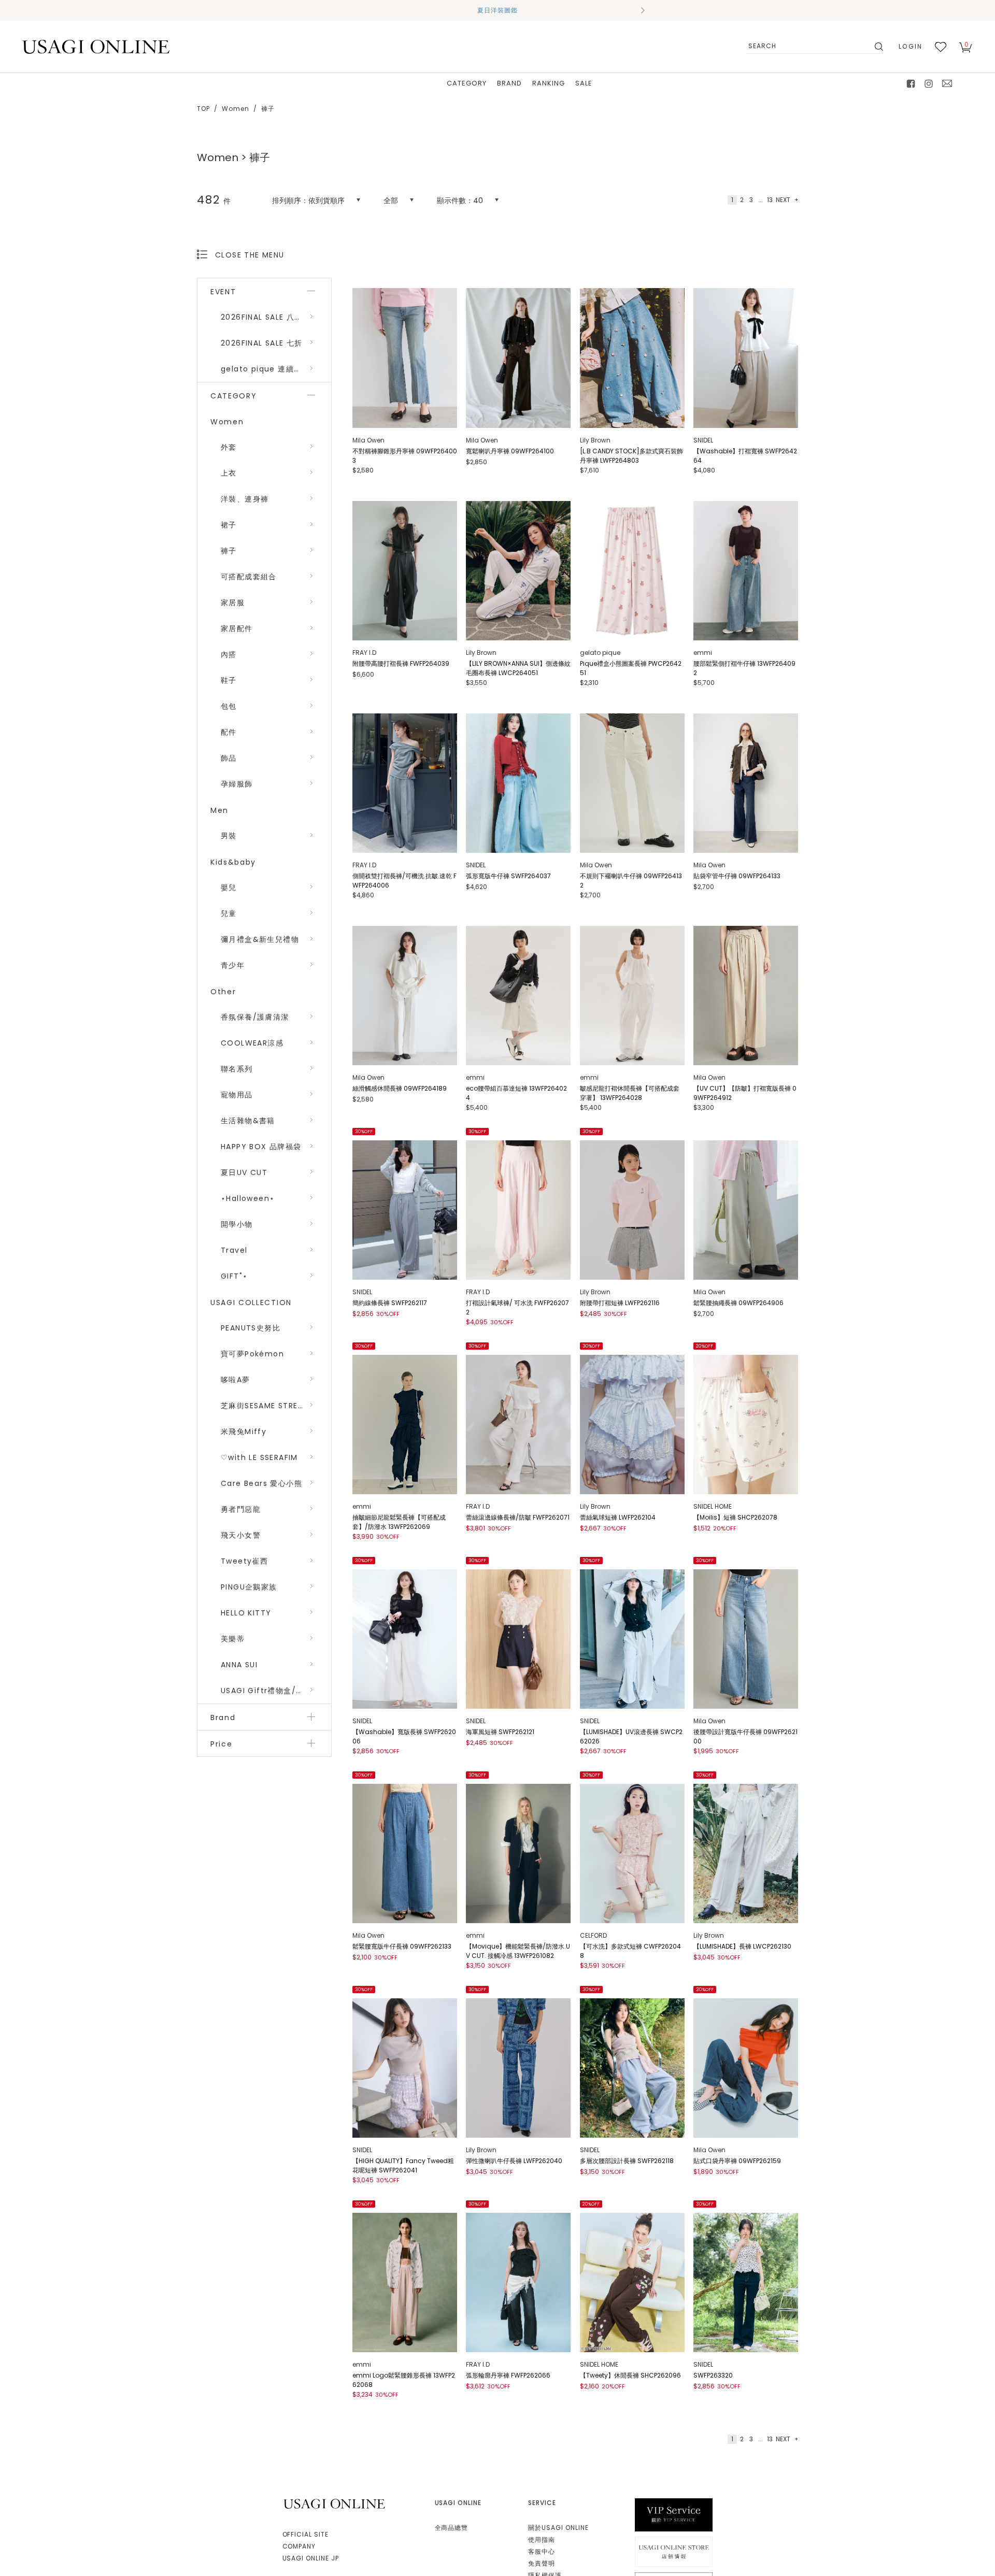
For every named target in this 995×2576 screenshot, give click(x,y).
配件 (229, 732)
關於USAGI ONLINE (558, 2528)
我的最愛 (941, 47)
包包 (229, 706)
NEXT (783, 200)
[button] (352, 10)
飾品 (229, 758)
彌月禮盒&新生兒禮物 (260, 939)
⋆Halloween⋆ (248, 1198)
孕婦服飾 (237, 784)
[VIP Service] (674, 2515)
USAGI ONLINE (335, 2504)
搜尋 (878, 47)
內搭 (229, 654)
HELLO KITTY (246, 1613)
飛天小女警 (241, 1535)
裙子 (229, 525)
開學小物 (237, 1224)
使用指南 (542, 2539)
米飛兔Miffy (244, 1432)
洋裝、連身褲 (245, 499)
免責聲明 (542, 2563)
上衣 (229, 473)
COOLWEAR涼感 (252, 1043)
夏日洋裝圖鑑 (497, 10)
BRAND (509, 83)
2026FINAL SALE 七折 (262, 343)
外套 (229, 447)
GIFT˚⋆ (234, 1276)
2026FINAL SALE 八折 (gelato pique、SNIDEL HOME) (276, 317)
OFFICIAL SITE (305, 2534)
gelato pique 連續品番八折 (273, 369)
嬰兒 (229, 888)
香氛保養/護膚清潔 (255, 1017)
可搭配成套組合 (249, 577)
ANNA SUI (239, 1665)
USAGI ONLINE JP (311, 2558)
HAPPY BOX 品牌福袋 (261, 1147)
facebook (911, 83)
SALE (584, 83)
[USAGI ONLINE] (96, 46)
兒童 (229, 913)
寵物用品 (237, 1095)
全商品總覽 (452, 2528)
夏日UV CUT (244, 1172)
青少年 (233, 965)
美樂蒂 (233, 1639)
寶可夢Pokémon (252, 1354)
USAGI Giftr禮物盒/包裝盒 (270, 1691)
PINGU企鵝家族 (249, 1587)
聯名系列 (237, 1069)
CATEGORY (467, 83)
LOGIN (911, 46)
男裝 (229, 836)
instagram (929, 83)
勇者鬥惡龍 (241, 1509)
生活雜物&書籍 (248, 1121)
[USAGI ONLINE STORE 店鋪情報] (674, 2551)
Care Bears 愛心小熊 (261, 1483)
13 (770, 200)
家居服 (233, 603)
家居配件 (237, 628)
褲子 (229, 551)
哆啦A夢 (236, 1380)
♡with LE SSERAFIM (259, 1457)
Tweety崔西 (244, 1561)
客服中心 (542, 2551)
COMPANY (299, 2546)
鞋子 (229, 680)
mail (947, 83)
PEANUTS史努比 (251, 1328)
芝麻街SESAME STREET (264, 1406)
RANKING (549, 83)
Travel (234, 1250)
